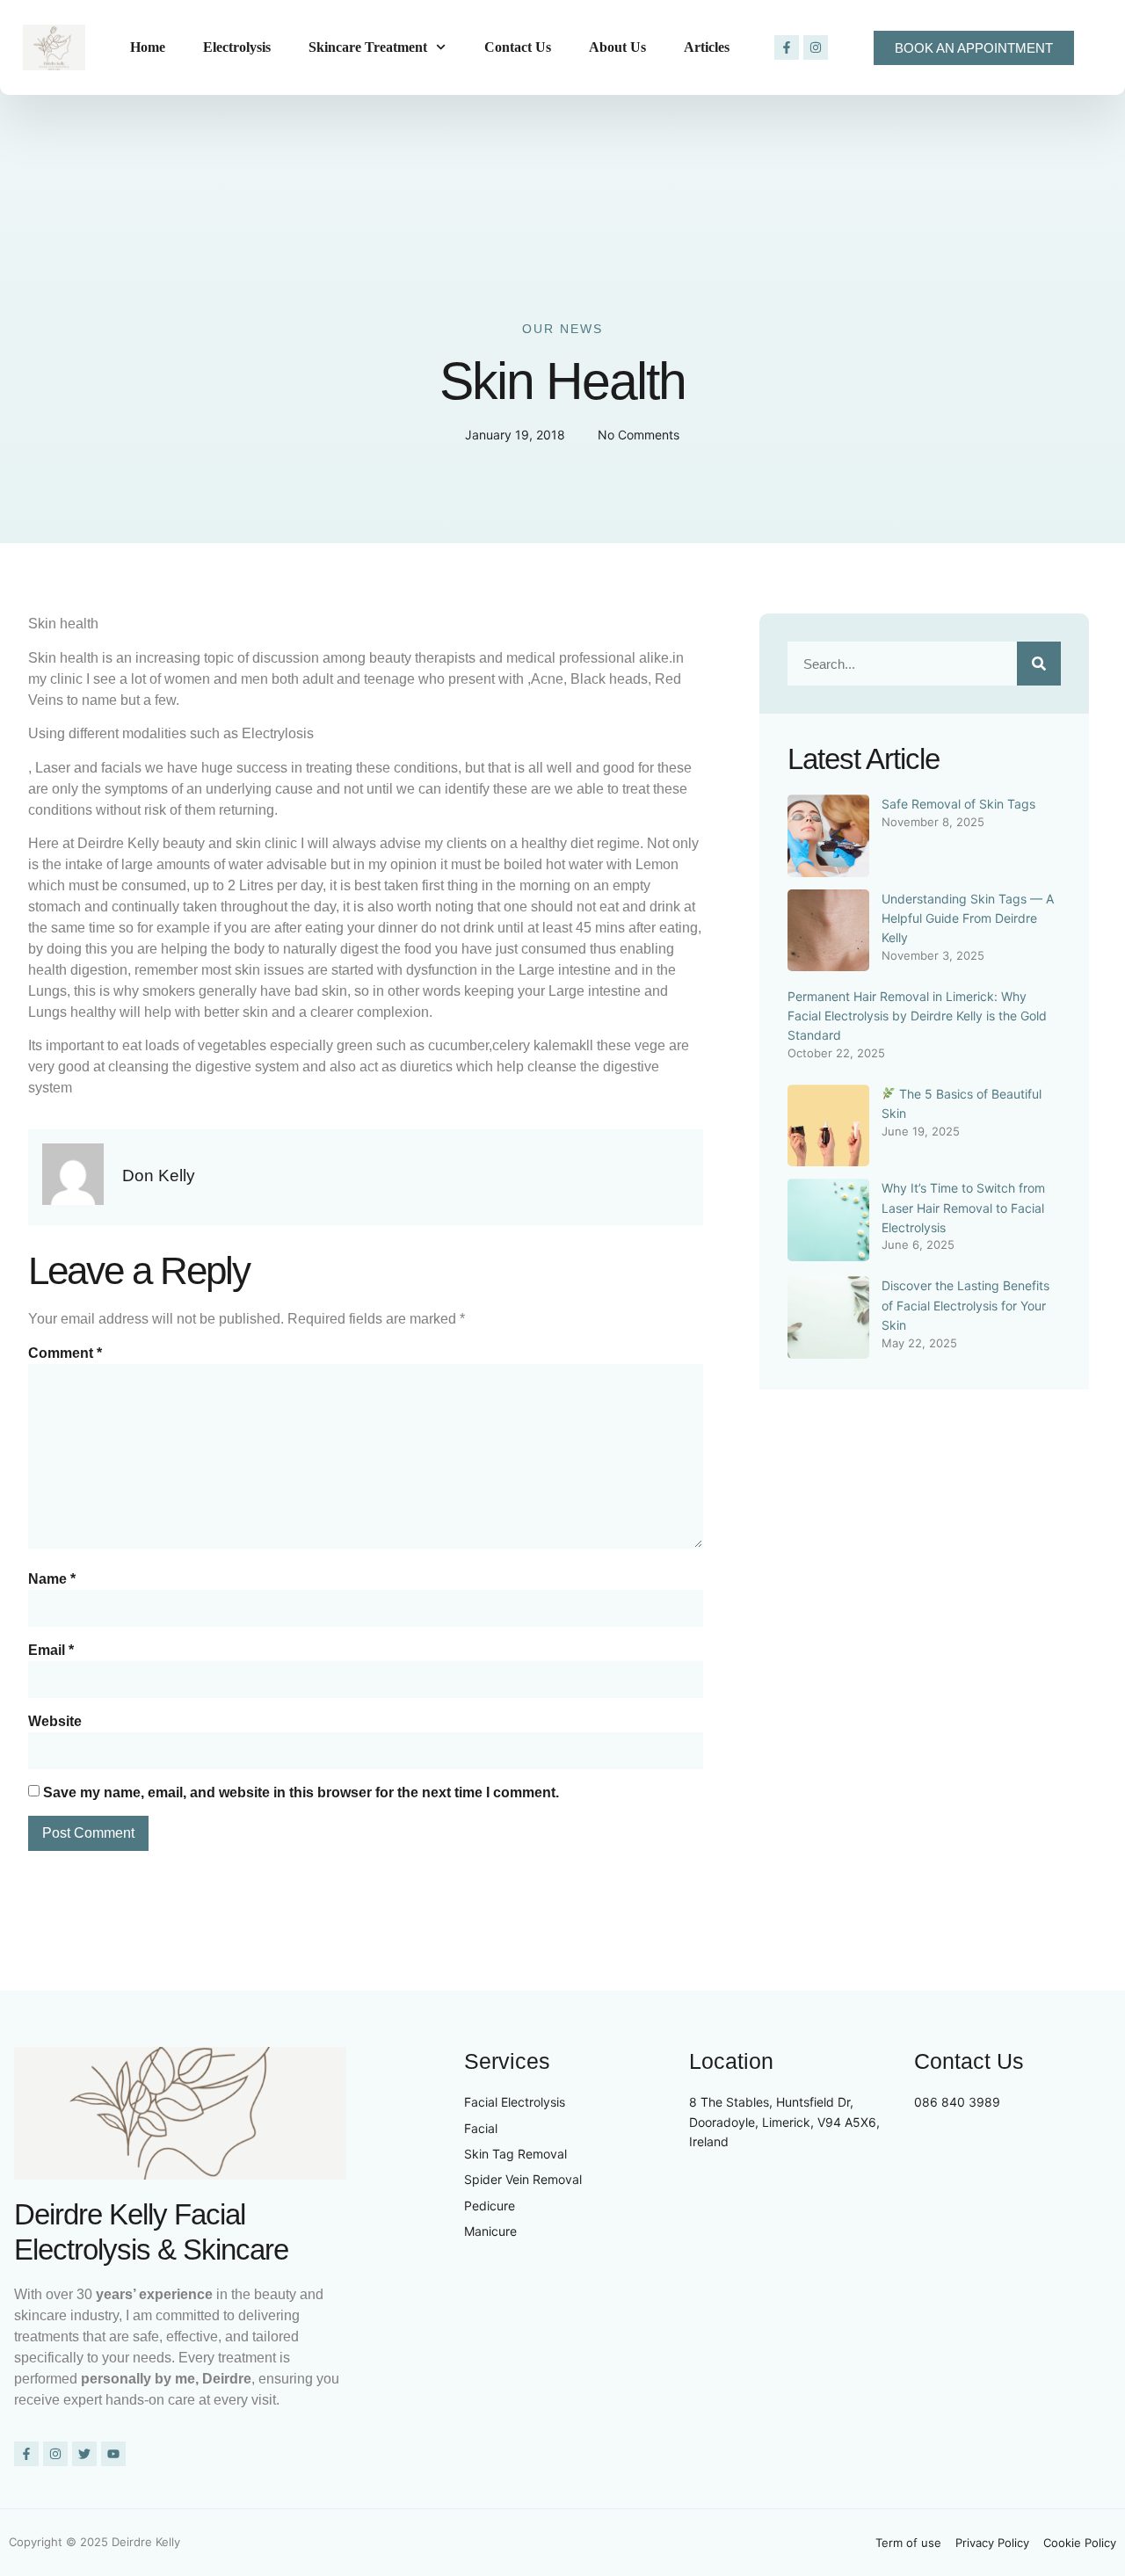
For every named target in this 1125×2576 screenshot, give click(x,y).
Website (55, 1721)
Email (51, 1650)
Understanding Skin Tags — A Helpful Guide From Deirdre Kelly (968, 918)
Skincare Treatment (368, 47)
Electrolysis (237, 47)
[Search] (1039, 664)
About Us (617, 47)
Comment (65, 1353)
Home (148, 47)
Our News (562, 329)
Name (52, 1579)
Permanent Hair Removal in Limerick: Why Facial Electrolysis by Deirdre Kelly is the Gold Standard (917, 1016)
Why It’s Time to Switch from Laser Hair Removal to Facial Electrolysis (963, 1208)
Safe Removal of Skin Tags (958, 804)
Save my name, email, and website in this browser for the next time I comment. (301, 1792)
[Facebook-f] (787, 47)
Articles (707, 47)
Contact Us (518, 47)
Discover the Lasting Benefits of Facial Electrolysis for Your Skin (965, 1305)
